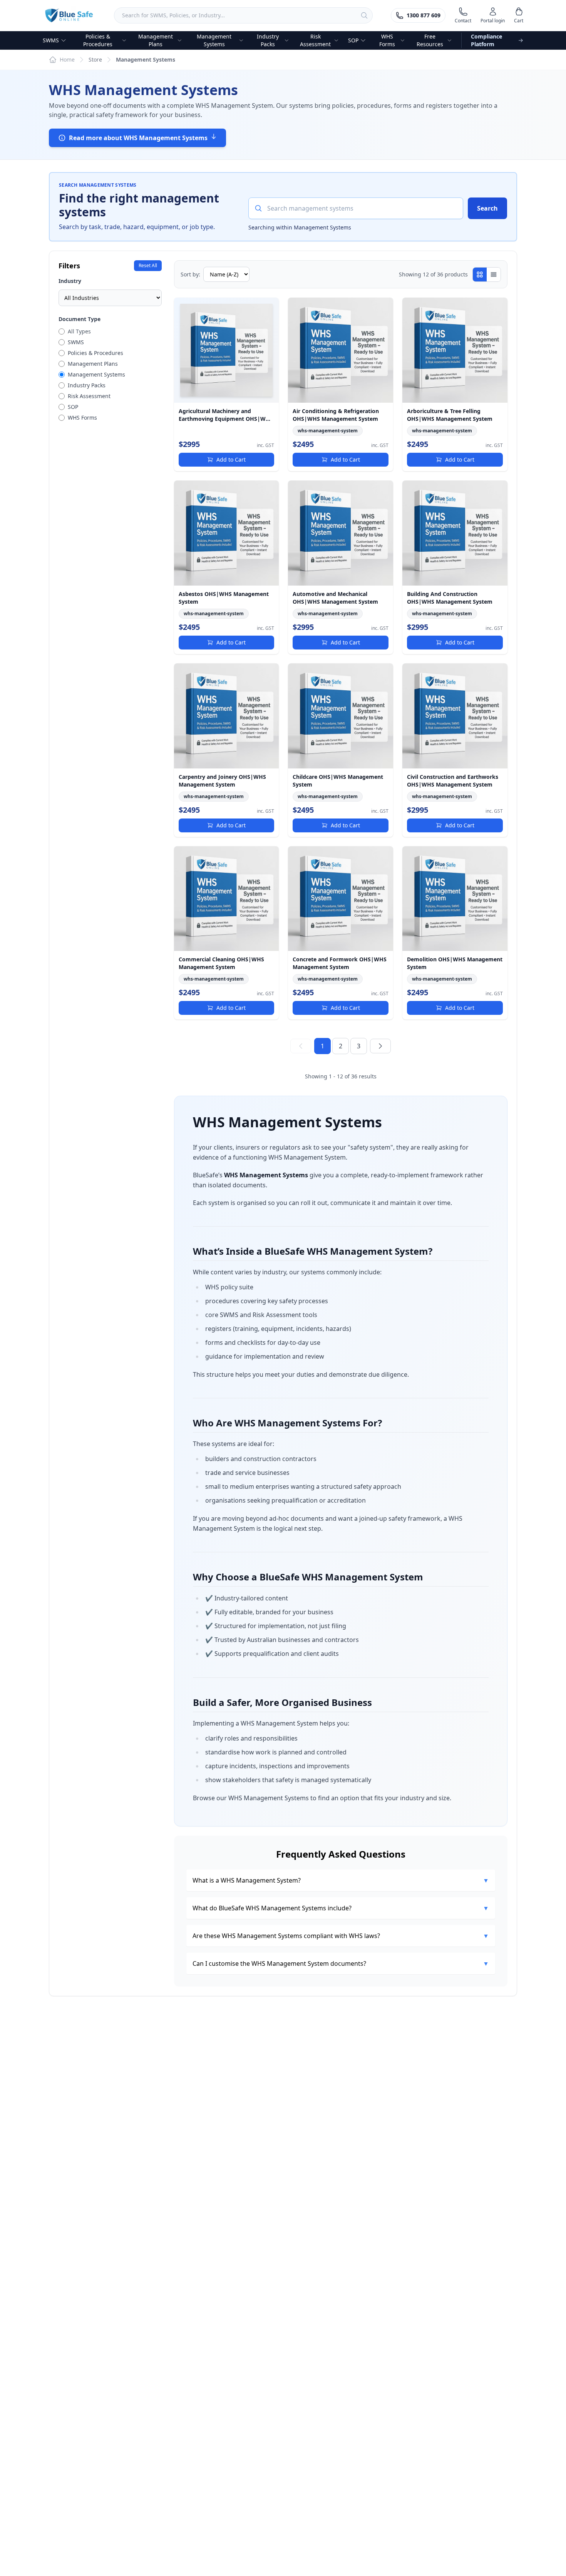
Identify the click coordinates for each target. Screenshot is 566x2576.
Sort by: (190, 274)
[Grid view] (480, 275)
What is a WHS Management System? (341, 1880)
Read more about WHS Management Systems (138, 138)
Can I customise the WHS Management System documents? (341, 1963)
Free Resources (430, 40)
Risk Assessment (315, 40)
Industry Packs (268, 40)
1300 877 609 (424, 15)
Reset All (148, 265)
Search (487, 208)
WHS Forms (387, 40)
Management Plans (156, 40)
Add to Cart (231, 459)
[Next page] (380, 1046)
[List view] (494, 275)
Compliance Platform (486, 40)
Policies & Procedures (98, 40)
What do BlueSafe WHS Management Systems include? (341, 1908)
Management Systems (214, 40)
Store (95, 59)
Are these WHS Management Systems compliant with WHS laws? (341, 1936)
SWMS (51, 40)
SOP (353, 40)
